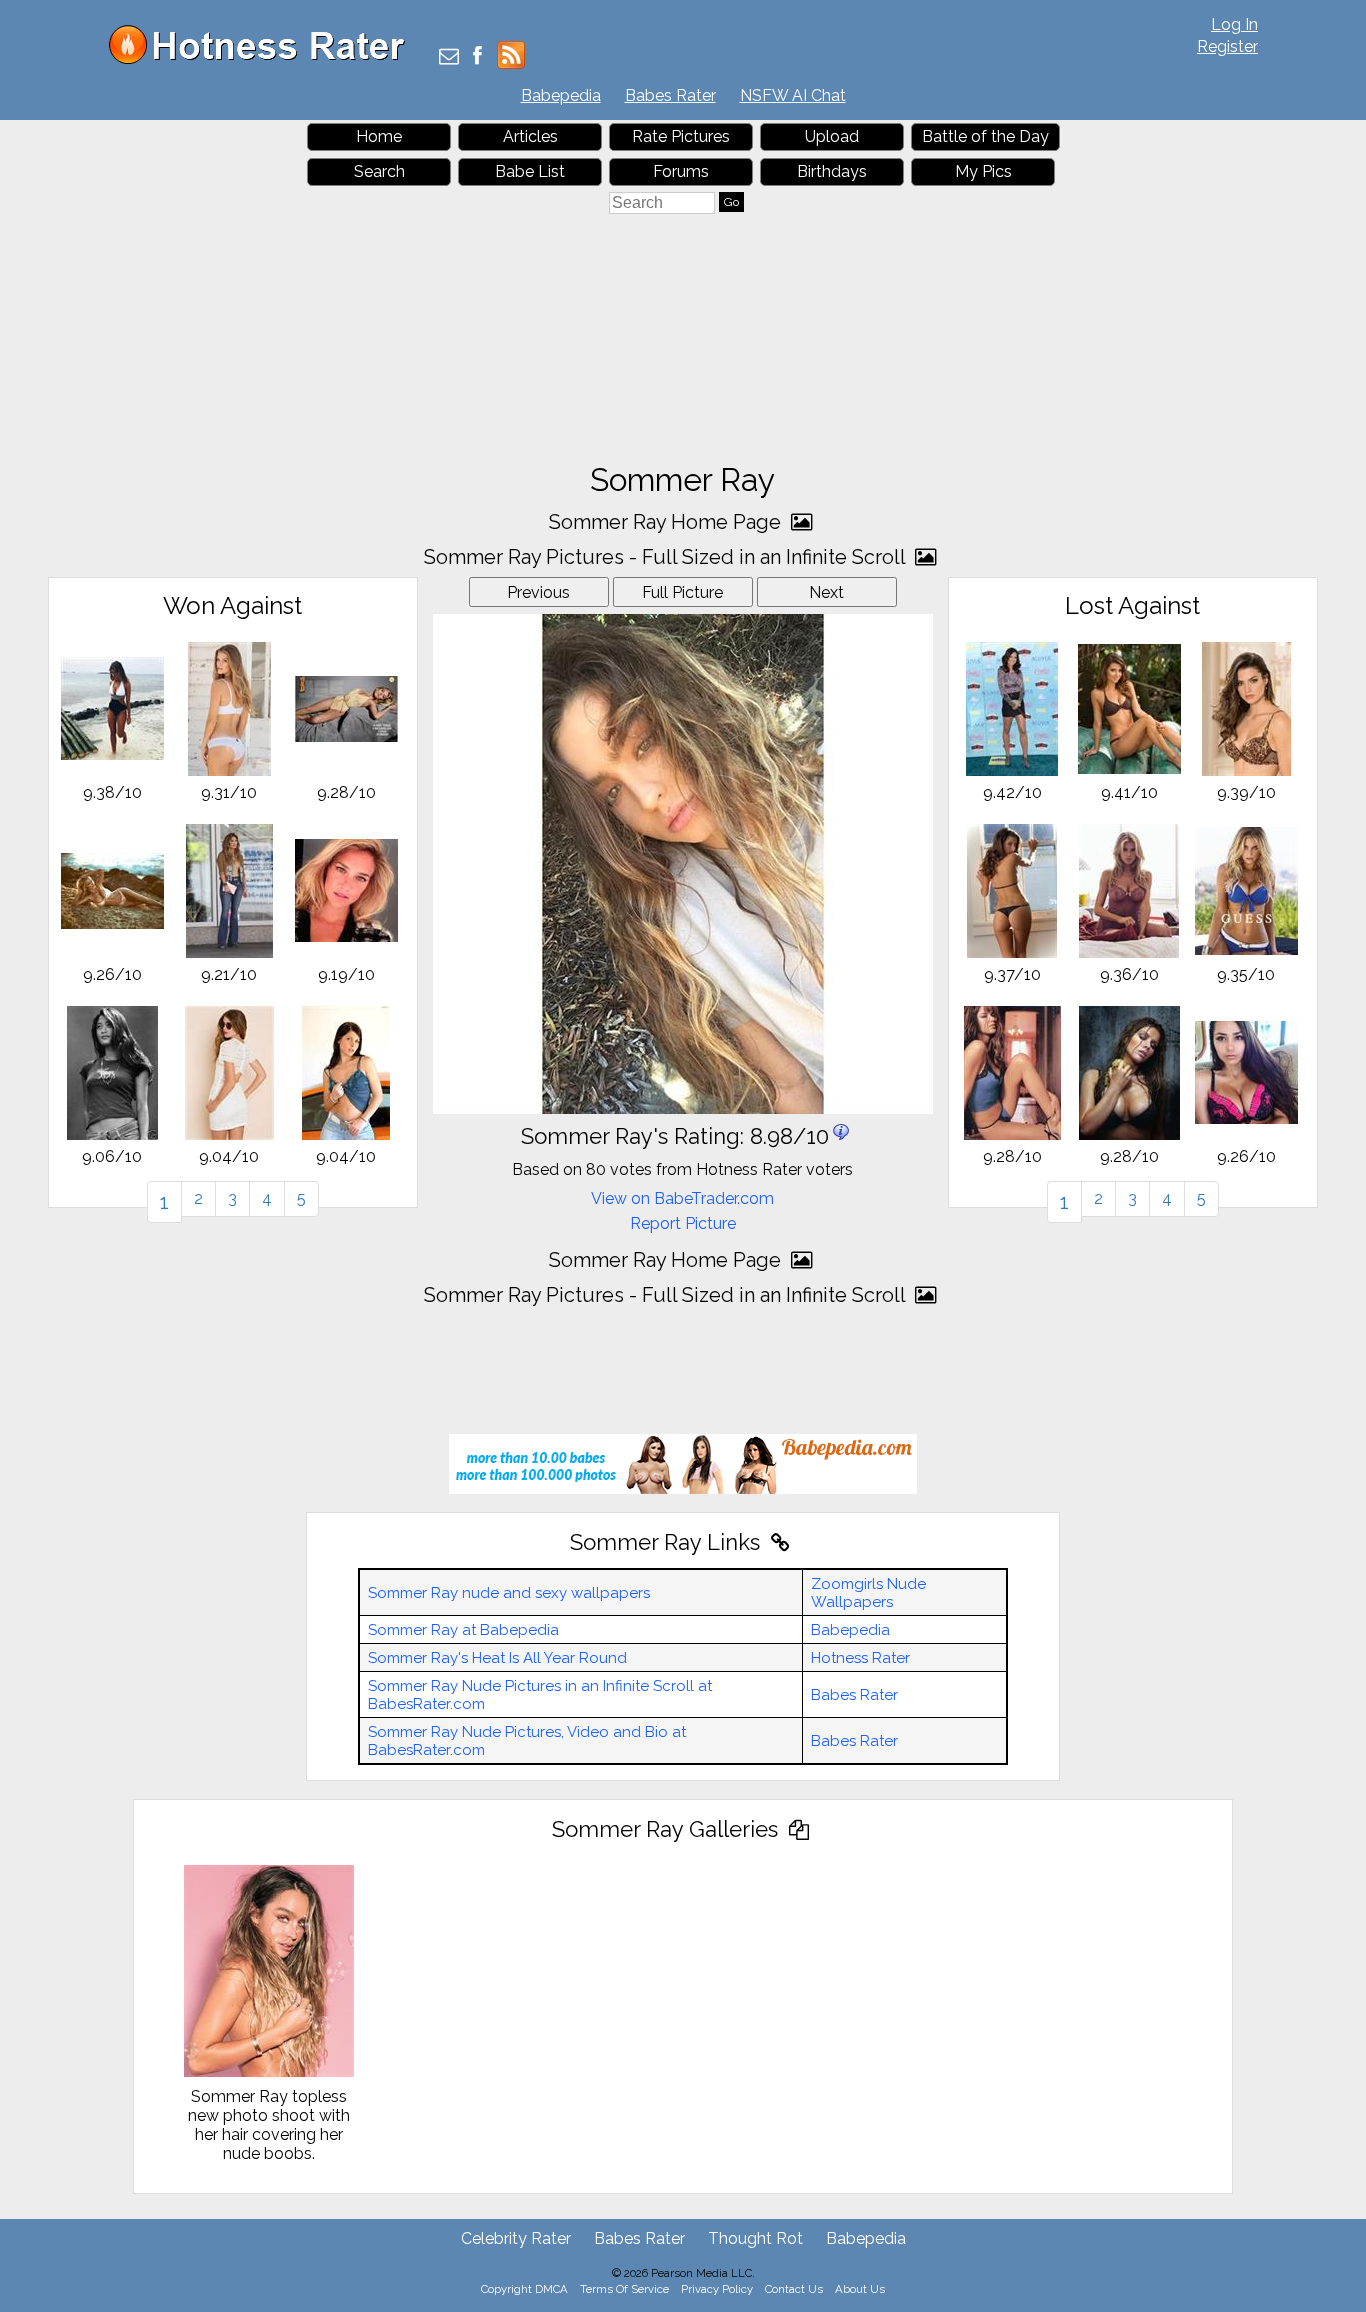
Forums (681, 171)
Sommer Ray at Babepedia (463, 1630)
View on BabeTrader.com (682, 1198)
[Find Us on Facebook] (477, 57)
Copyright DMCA (524, 2289)
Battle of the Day (985, 136)
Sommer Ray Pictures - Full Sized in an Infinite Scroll (667, 557)
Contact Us (794, 2289)
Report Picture (683, 1223)
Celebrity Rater (516, 2238)
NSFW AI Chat (793, 95)
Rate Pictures (681, 136)
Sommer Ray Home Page (667, 522)
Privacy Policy (717, 2289)
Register (1227, 46)
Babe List (530, 171)
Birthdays (832, 171)
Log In (1234, 24)
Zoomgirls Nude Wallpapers (868, 1593)
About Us (860, 2289)
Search (379, 171)
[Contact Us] (449, 57)
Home (379, 136)
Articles (530, 136)
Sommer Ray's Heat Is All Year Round (497, 1658)
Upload (832, 136)
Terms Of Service (624, 2289)
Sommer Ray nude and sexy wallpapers (509, 1593)
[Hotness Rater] (264, 59)
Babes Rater (670, 95)
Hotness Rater (860, 1658)
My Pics (983, 171)
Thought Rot (755, 2238)
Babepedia (561, 95)
